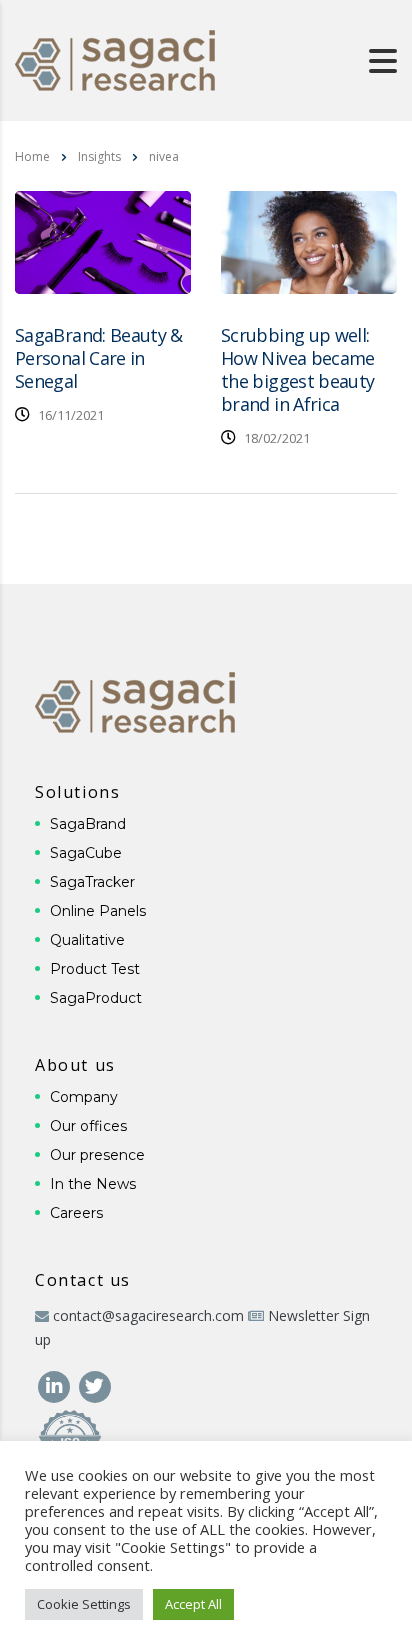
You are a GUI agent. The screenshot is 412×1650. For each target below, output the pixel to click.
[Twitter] (94, 1384)
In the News (93, 1184)
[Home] (115, 58)
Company (84, 1097)
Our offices (88, 1126)
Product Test (95, 969)
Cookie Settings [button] (84, 1604)
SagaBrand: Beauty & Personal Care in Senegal (99, 358)
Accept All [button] (193, 1604)
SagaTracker (92, 882)
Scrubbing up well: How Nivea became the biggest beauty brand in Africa (298, 369)
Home (32, 156)
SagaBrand (88, 824)
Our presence (97, 1155)
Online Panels (98, 911)
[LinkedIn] (55, 1384)
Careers (76, 1213)
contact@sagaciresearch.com (148, 1315)
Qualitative (87, 940)
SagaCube (86, 853)
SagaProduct (96, 998)
